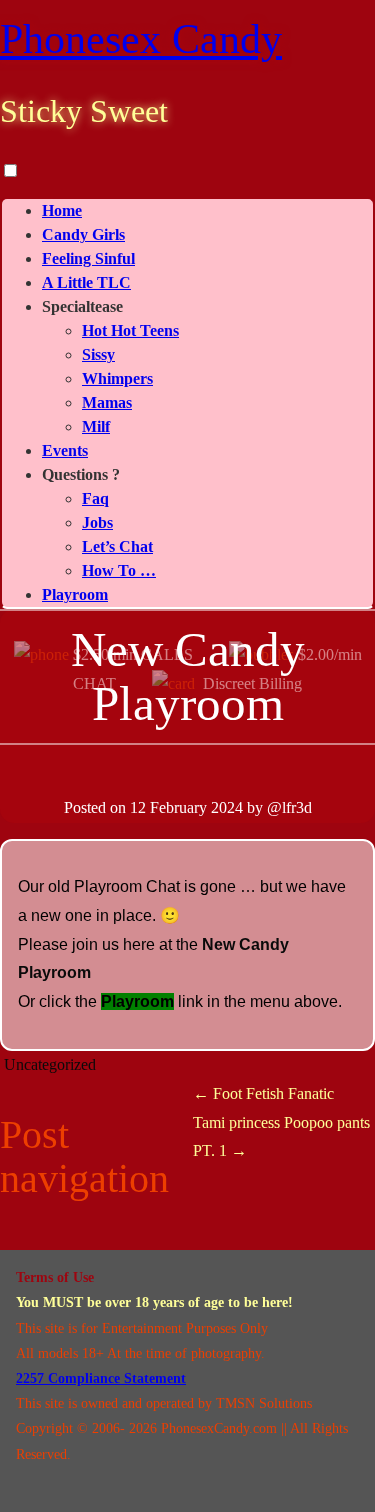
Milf (96, 426)
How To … (119, 570)
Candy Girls (83, 234)
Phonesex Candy (141, 39)
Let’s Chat (117, 546)
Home (62, 210)
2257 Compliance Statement (101, 1378)
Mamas (107, 402)
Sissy (98, 354)
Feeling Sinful (88, 258)
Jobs (97, 522)
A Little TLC (86, 282)
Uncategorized (50, 1064)
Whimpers (117, 378)
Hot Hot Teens (130, 330)
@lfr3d (289, 807)
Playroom (75, 594)
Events (65, 450)
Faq (95, 498)
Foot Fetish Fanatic (263, 1093)
